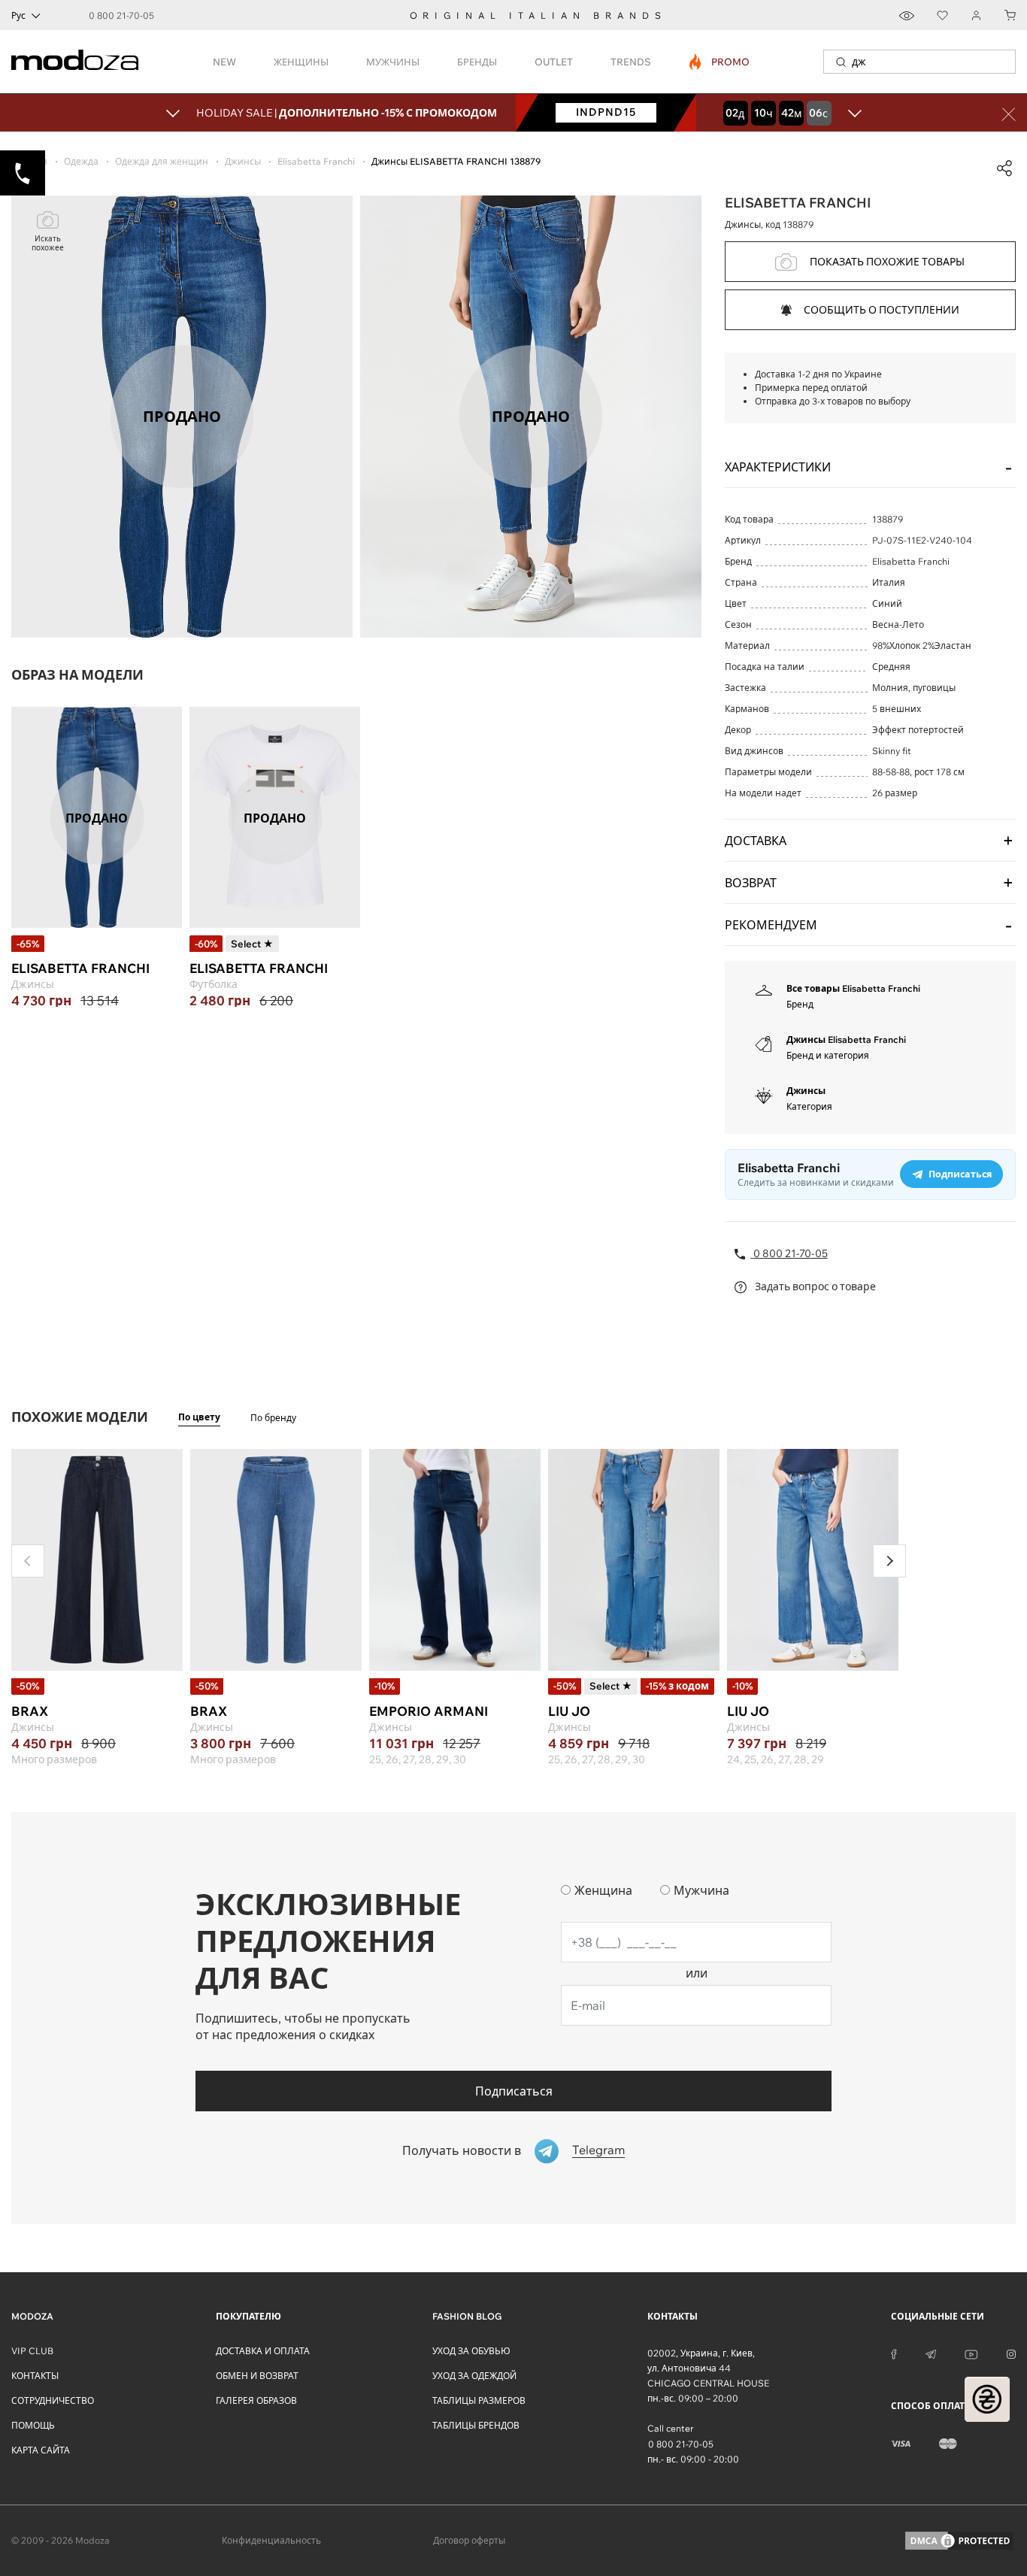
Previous (28, 1561)
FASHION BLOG (467, 2316)
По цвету (199, 1417)
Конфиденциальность (271, 2540)
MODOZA (32, 2316)
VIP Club (32, 2351)
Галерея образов (256, 2400)
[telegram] (931, 2353)
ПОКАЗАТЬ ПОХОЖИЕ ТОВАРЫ (887, 262)
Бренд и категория (828, 1055)
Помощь (33, 2425)
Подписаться (514, 2091)
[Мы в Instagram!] (1011, 2353)
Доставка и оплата (263, 2351)
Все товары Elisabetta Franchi (853, 988)
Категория (809, 1106)
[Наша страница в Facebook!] (894, 2353)
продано (97, 817)
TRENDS (631, 62)
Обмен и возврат (257, 2376)
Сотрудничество (53, 2400)
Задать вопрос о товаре (814, 1286)
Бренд (800, 1004)
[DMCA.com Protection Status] (959, 2541)
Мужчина (701, 1890)
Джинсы (806, 1091)
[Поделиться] (1004, 168)
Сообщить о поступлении (882, 310)
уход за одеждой (474, 2376)
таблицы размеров (479, 2400)
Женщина (603, 1890)
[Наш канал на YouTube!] (971, 2353)
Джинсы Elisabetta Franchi (846, 1039)
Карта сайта (41, 2450)
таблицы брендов (476, 2425)
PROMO (720, 62)
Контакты (35, 2376)
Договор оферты (469, 2540)
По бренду (273, 1418)
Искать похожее (48, 243)
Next (889, 1561)
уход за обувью (471, 2351)
